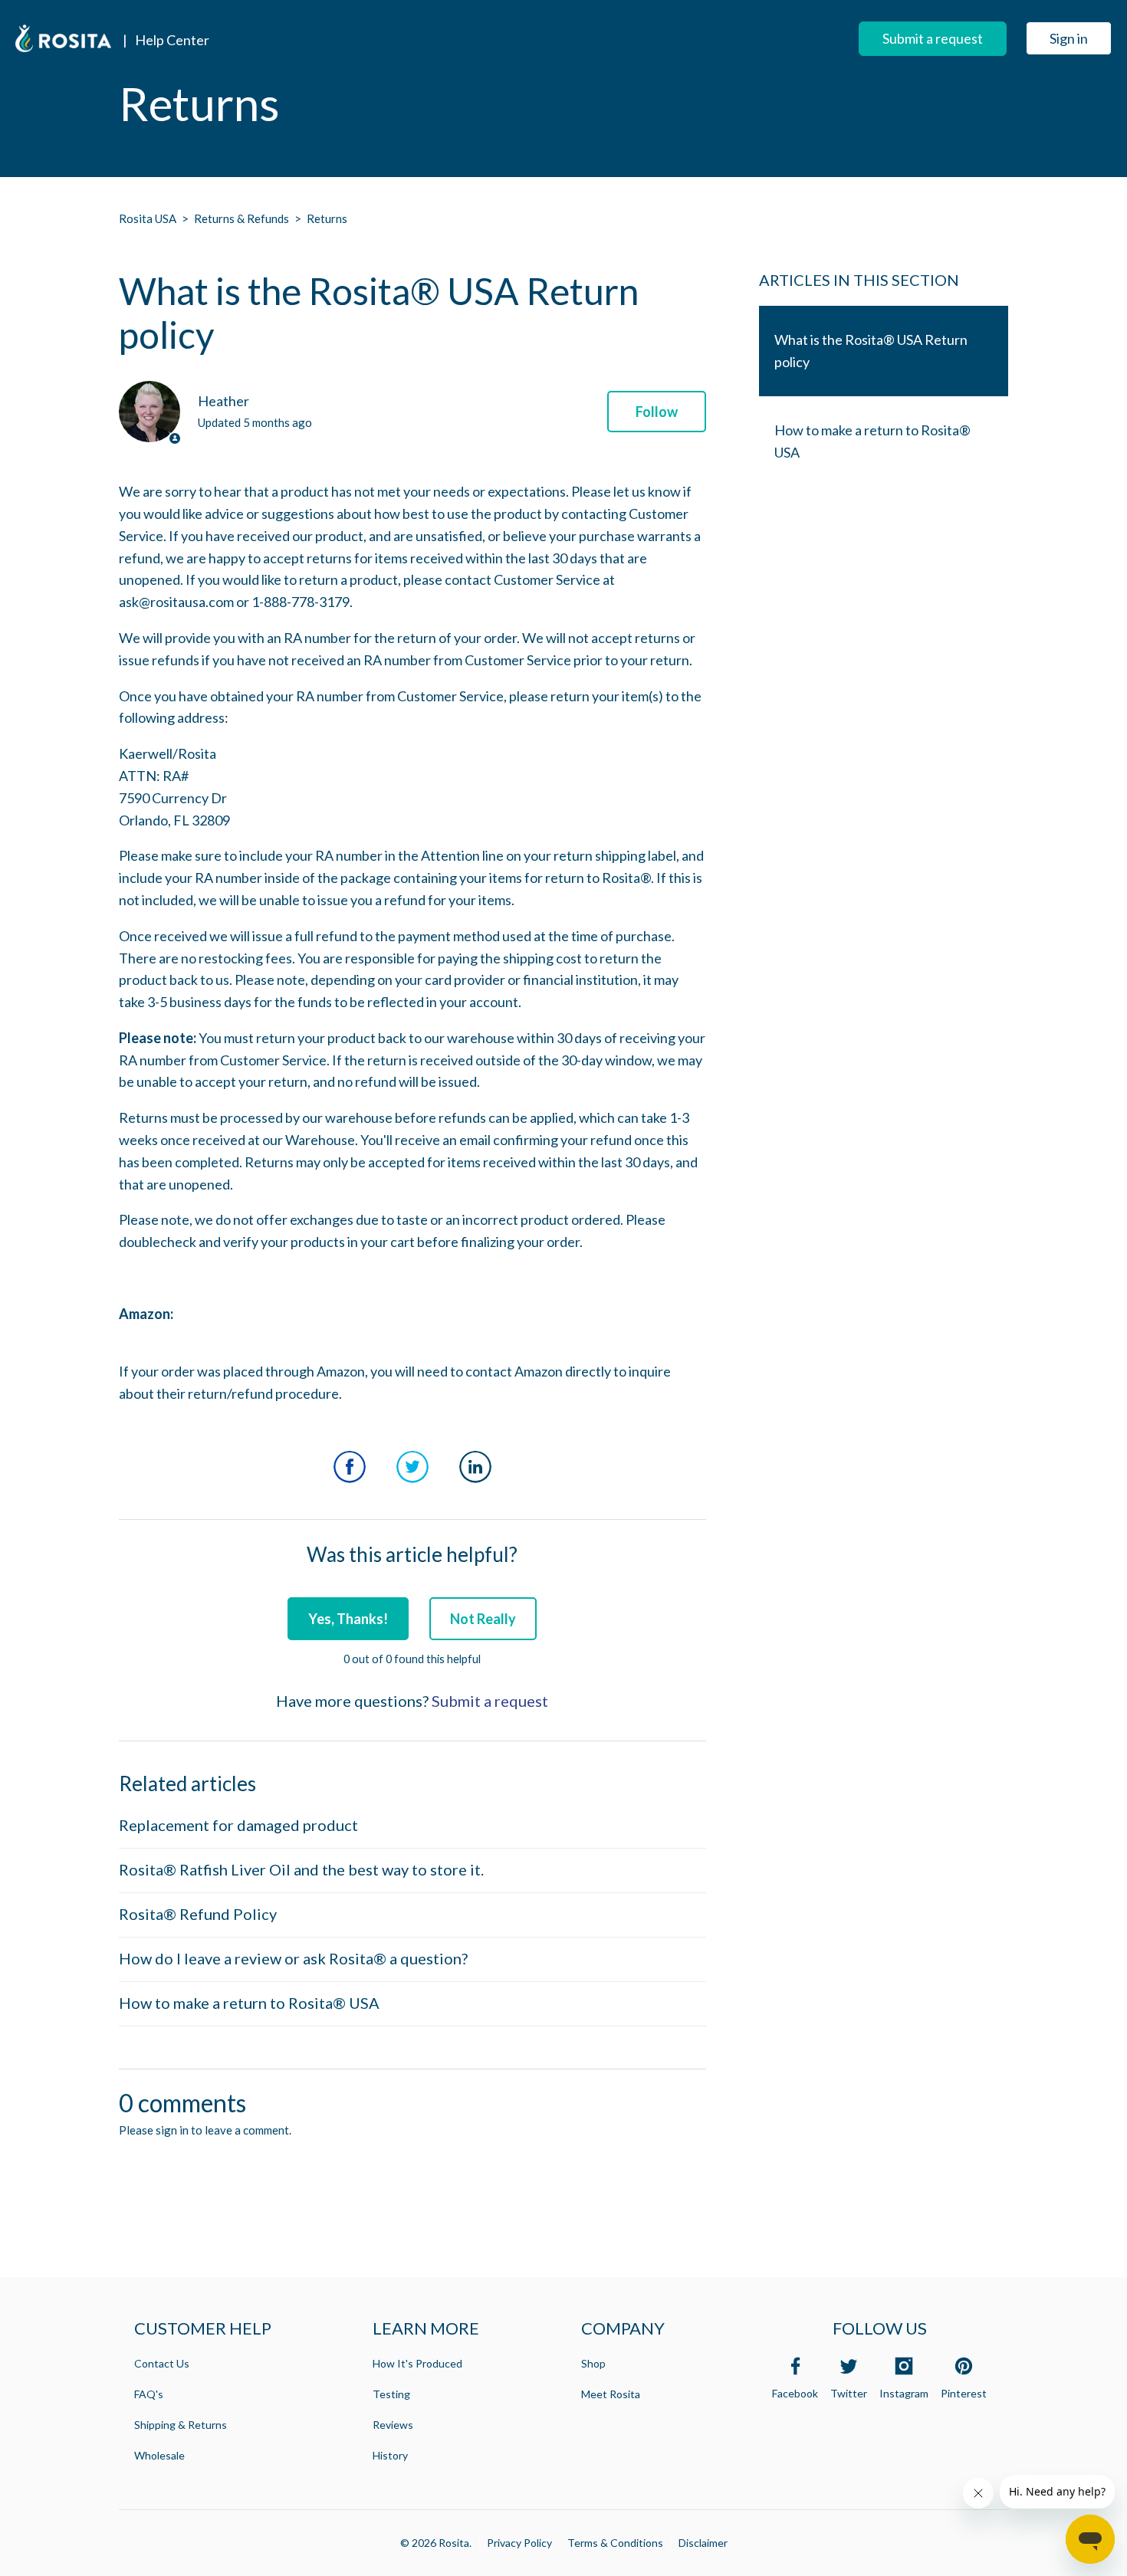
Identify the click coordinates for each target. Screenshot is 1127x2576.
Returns (327, 218)
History (390, 2455)
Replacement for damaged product (238, 1825)
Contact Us (162, 2363)
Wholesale (159, 2455)
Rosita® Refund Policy (198, 1914)
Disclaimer (703, 2543)
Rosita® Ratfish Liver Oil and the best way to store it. (301, 1869)
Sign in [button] (1069, 38)
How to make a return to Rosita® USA (249, 2003)
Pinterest (964, 2393)
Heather (223, 401)
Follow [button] (657, 412)
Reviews (393, 2425)
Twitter (412, 1467)
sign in (172, 2130)
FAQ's (149, 2394)
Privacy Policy (519, 2543)
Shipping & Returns (181, 2425)
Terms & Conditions (615, 2543)
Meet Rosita (611, 2394)
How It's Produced (417, 2363)
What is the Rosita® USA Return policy (871, 351)
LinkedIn (475, 1467)
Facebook (350, 1467)
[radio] (348, 1619)
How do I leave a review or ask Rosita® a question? (293, 1958)
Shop (593, 2363)
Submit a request (933, 38)
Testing (391, 2394)
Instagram (904, 2393)
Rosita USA (148, 218)
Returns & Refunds (242, 218)
